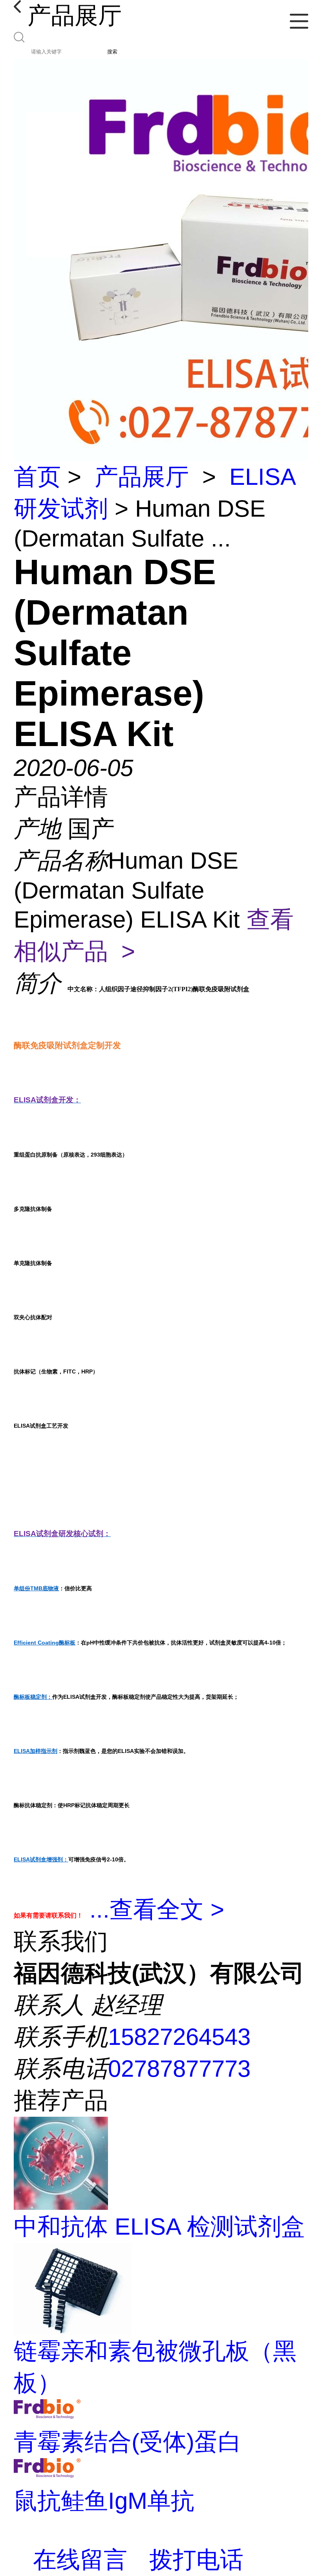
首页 (37, 477)
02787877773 (179, 2069)
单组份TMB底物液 (36, 1588)
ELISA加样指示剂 (36, 1751)
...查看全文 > (157, 1910)
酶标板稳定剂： (33, 1697)
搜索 (112, 52)
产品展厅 (142, 477)
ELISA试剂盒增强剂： (41, 1859)
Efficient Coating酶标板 (45, 1643)
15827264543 (179, 2037)
